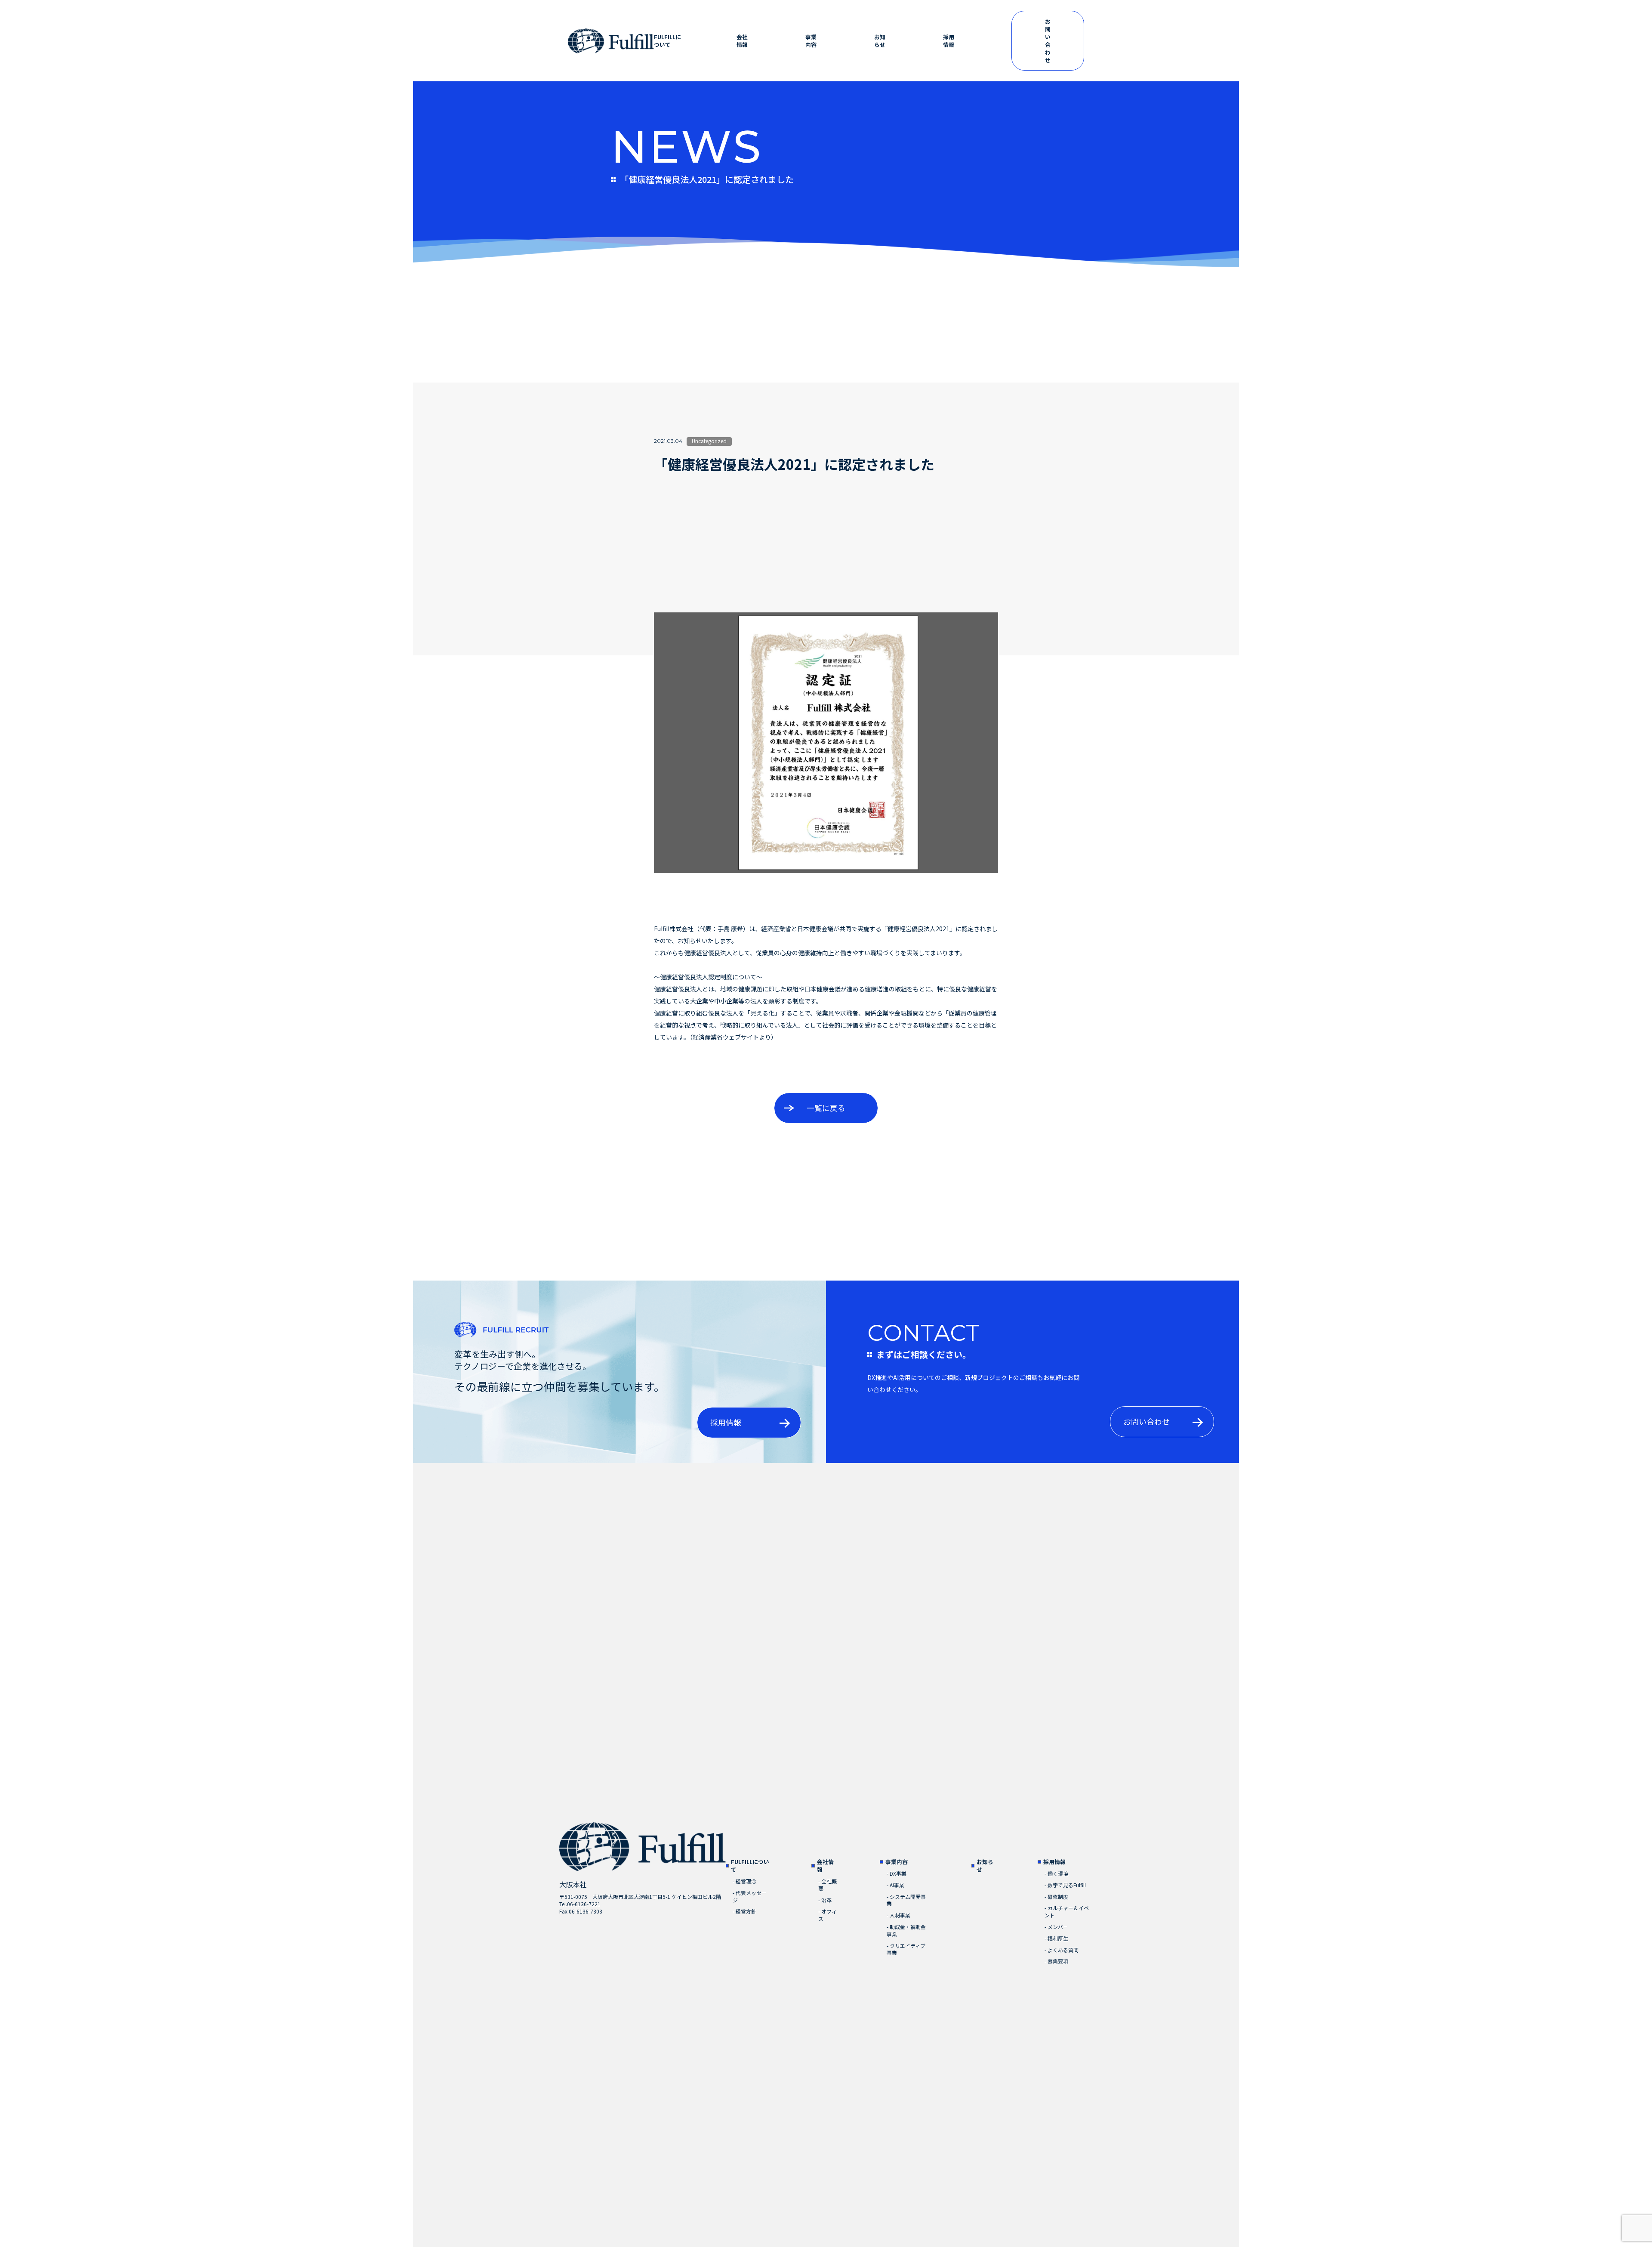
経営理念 (744, 1881)
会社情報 (742, 41)
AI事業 (895, 1885)
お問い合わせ (1048, 41)
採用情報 (949, 41)
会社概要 (828, 1885)
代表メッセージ (750, 1897)
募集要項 (1056, 1961)
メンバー (1056, 1927)
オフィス (828, 1915)
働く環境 (1056, 1874)
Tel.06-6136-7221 (580, 1904)
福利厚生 (1056, 1938)
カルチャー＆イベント (1067, 1912)
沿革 (825, 1900)
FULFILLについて (667, 41)
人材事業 (898, 1915)
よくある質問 (1062, 1950)
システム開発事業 (906, 1900)
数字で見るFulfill (1065, 1885)
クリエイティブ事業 (906, 1949)
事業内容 (811, 41)
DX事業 (897, 1874)
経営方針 (744, 1911)
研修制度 (1056, 1897)
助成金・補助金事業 (906, 1931)
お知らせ (880, 41)
